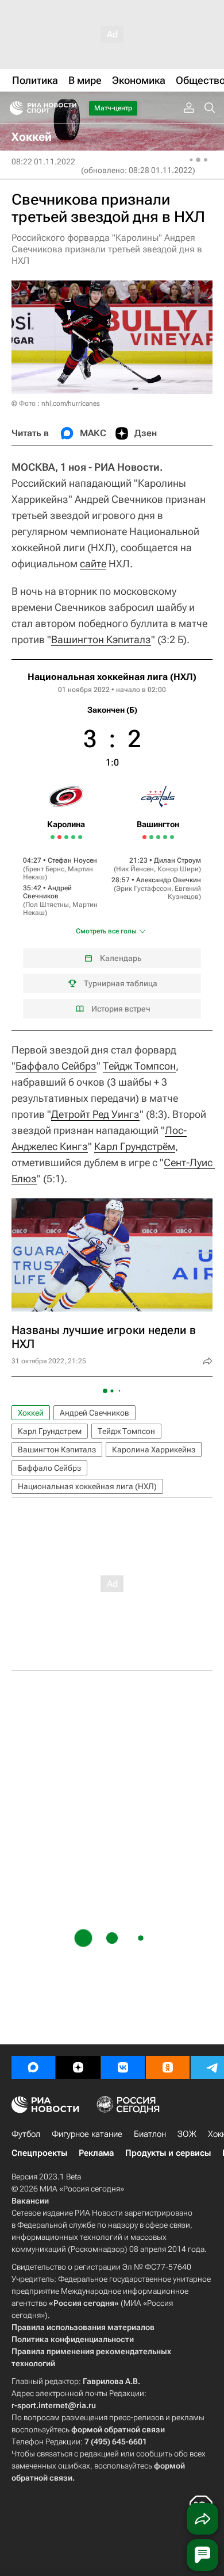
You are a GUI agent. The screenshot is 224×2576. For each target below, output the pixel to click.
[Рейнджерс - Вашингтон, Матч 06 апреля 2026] (144, 837)
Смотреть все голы (106, 931)
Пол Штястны (47, 905)
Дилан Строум (177, 860)
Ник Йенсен (135, 869)
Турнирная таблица (121, 983)
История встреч (121, 1009)
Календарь (121, 958)
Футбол (26, 2134)
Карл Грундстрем (50, 1431)
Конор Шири (178, 869)
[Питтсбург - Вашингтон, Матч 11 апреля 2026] (158, 837)
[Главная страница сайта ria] (13, 108)
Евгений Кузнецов (184, 893)
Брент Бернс (45, 869)
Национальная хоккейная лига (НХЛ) (112, 677)
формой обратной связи (118, 2429)
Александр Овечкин (169, 880)
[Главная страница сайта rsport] (69, 108)
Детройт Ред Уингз (95, 1114)
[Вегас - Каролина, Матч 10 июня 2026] (66, 837)
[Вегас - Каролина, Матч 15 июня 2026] (80, 837)
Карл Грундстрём (135, 1146)
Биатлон (150, 2134)
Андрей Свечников (47, 892)
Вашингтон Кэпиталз (101, 639)
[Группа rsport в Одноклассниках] (168, 2067)
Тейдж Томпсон (139, 1066)
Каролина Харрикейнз (154, 1450)
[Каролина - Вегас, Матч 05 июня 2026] (53, 837)
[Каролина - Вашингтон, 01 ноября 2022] (112, 845)
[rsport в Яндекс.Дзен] (78, 2067)
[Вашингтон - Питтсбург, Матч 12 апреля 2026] (165, 837)
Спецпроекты (39, 2153)
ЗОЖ (187, 2134)
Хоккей (31, 1413)
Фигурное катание (87, 2134)
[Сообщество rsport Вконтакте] (123, 2067)
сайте (93, 564)
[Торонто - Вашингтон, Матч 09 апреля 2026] (151, 837)
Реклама (96, 2153)
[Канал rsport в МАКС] (33, 2067)
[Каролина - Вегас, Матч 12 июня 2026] (73, 837)
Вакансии (30, 2201)
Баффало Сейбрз (56, 1066)
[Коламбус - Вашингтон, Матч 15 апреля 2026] (172, 837)
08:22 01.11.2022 (43, 162)
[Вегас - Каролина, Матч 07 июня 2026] (59, 837)
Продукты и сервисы (168, 2153)
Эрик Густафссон (144, 889)
